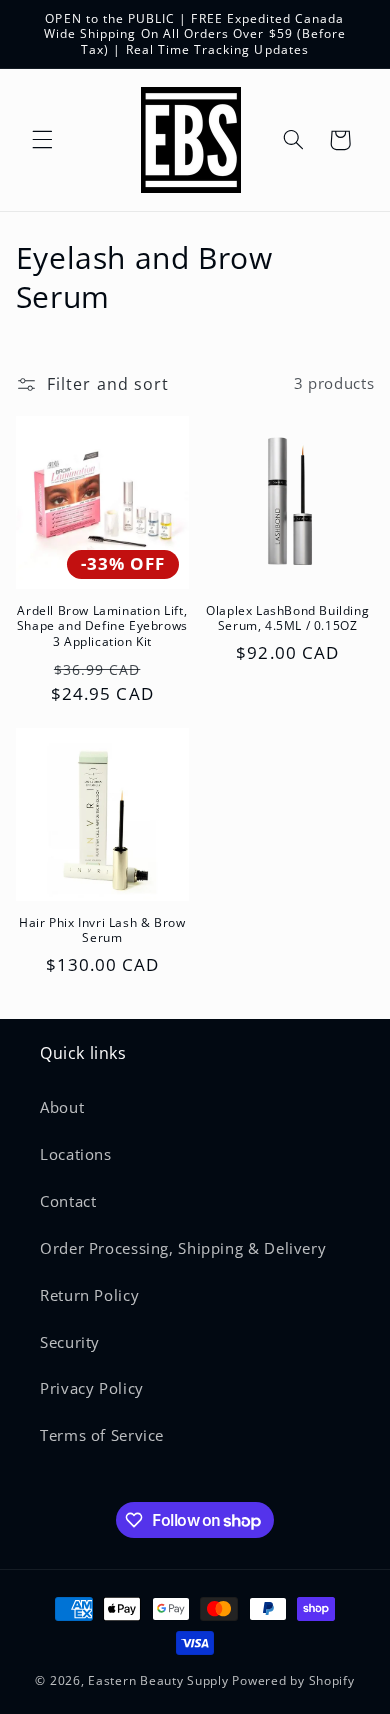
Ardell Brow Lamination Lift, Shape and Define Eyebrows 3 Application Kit (102, 626)
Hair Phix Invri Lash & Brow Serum (102, 930)
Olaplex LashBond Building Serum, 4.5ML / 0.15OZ (287, 618)
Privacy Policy (92, 1388)
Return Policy (89, 1295)
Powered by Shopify (293, 1680)
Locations (76, 1154)
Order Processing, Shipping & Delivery (183, 1248)
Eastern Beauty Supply (158, 1680)
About (62, 1107)
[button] (42, 140)
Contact (68, 1201)
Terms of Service (102, 1435)
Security (70, 1342)
